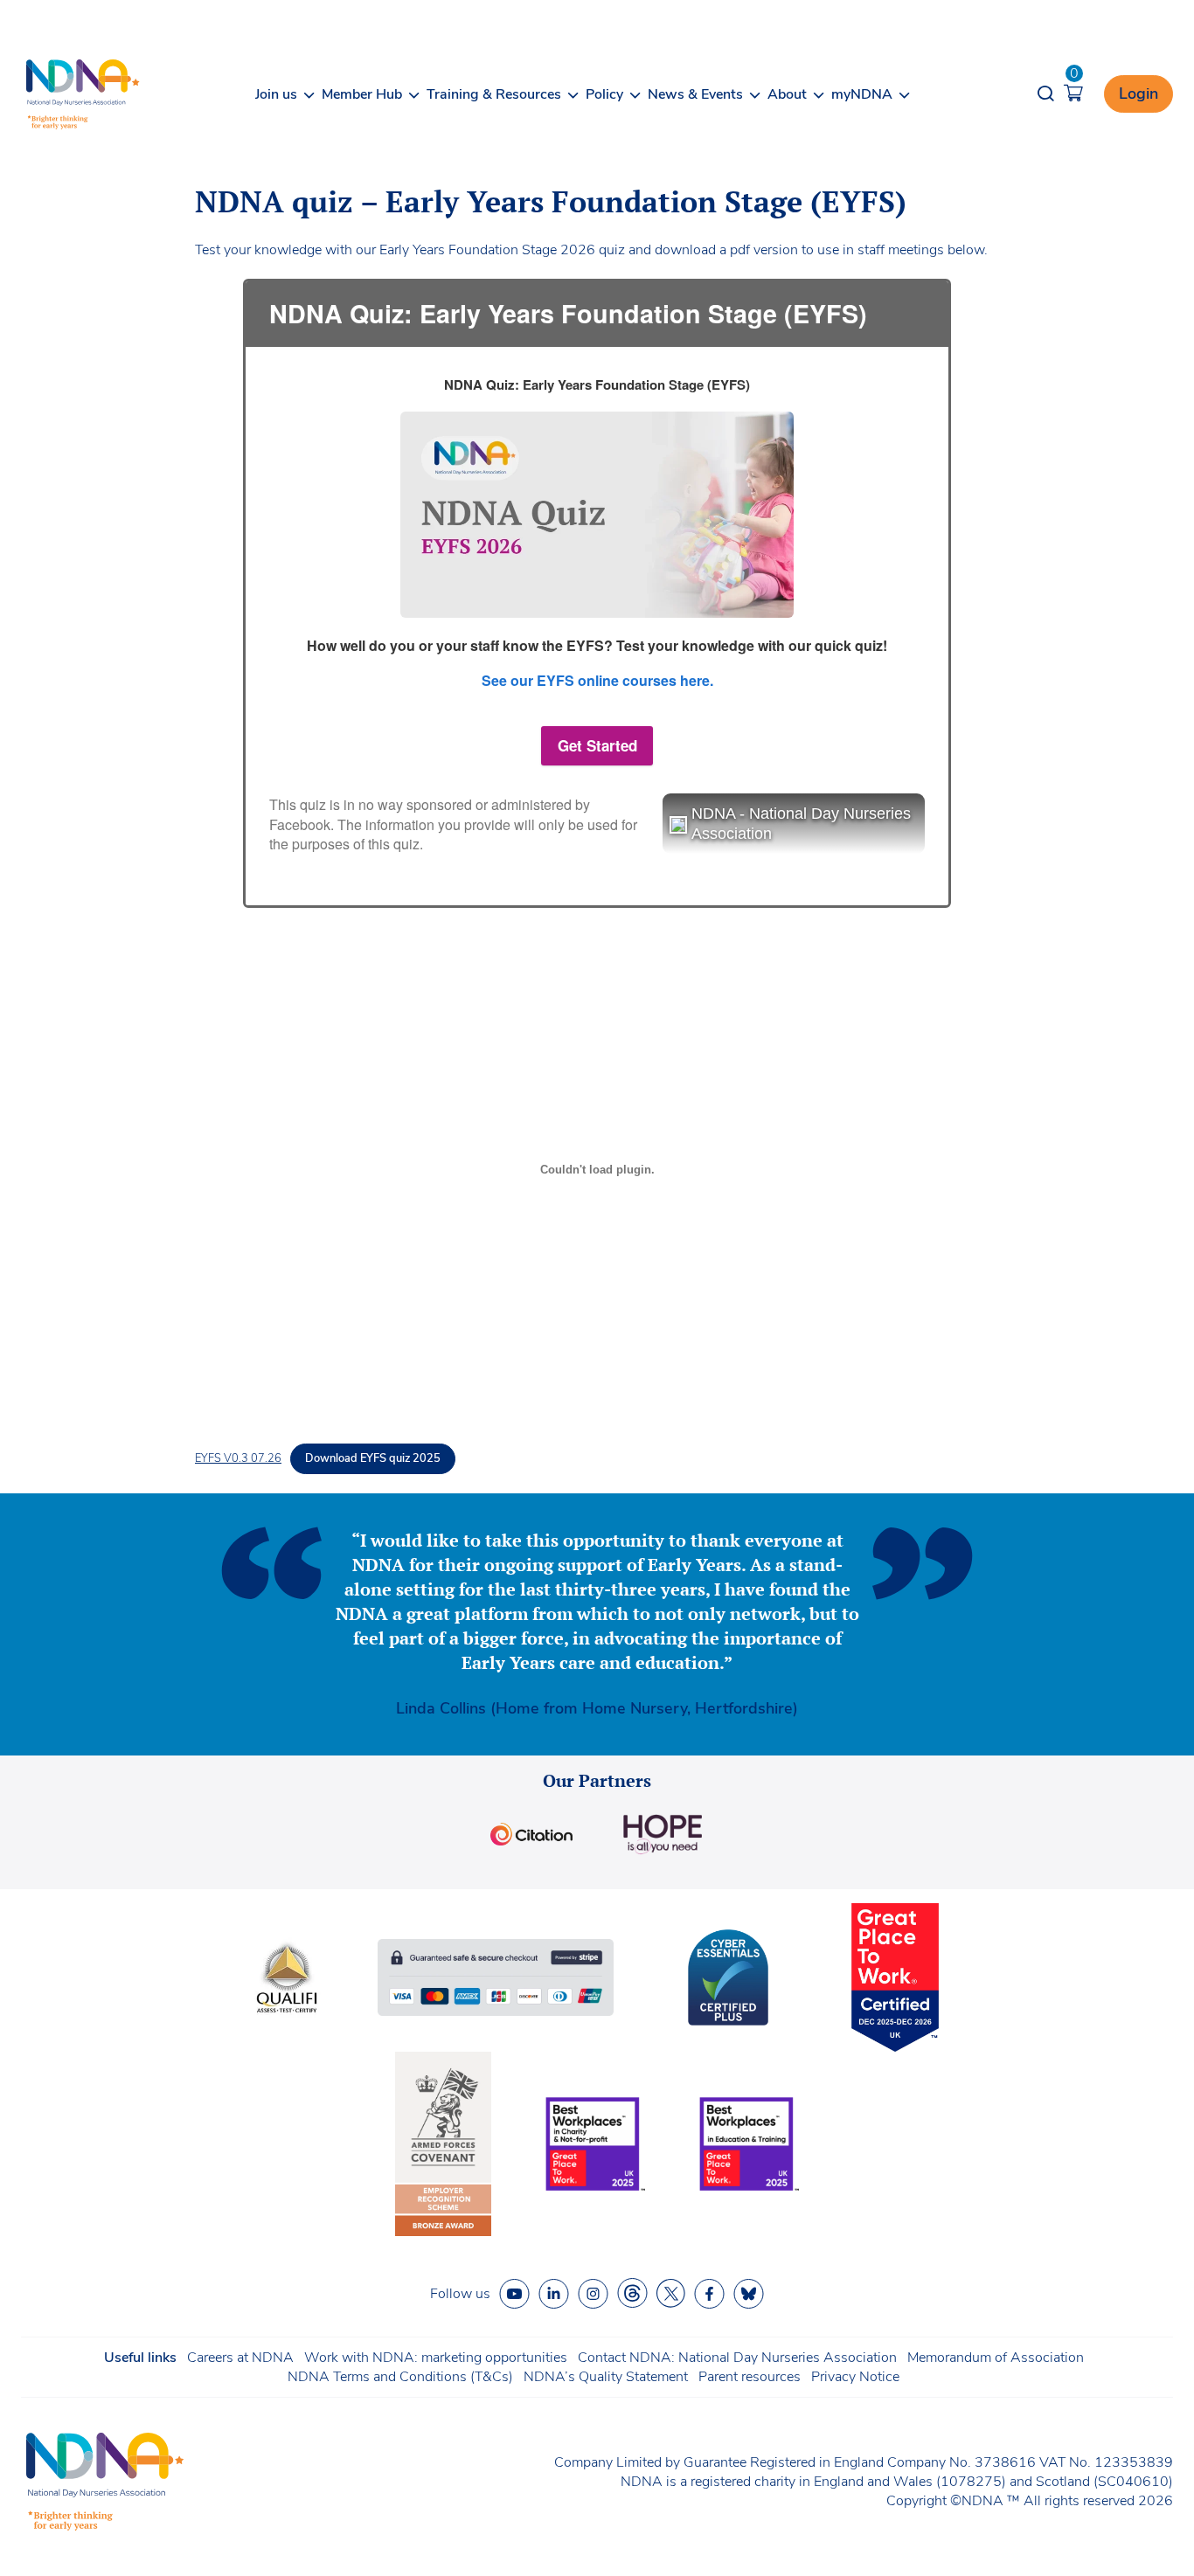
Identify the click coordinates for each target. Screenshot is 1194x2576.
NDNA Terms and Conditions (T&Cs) (400, 2377)
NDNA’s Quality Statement (606, 2377)
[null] (632, 2293)
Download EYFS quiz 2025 (373, 1458)
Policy (604, 94)
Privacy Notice (855, 2377)
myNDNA (862, 94)
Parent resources (750, 2377)
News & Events (695, 94)
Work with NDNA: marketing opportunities (436, 2358)
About (787, 94)
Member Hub (362, 94)
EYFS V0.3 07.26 (238, 1458)
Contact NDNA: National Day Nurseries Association (737, 2358)
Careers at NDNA (240, 2358)
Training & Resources (494, 94)
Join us (276, 94)
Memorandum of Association (996, 2358)
